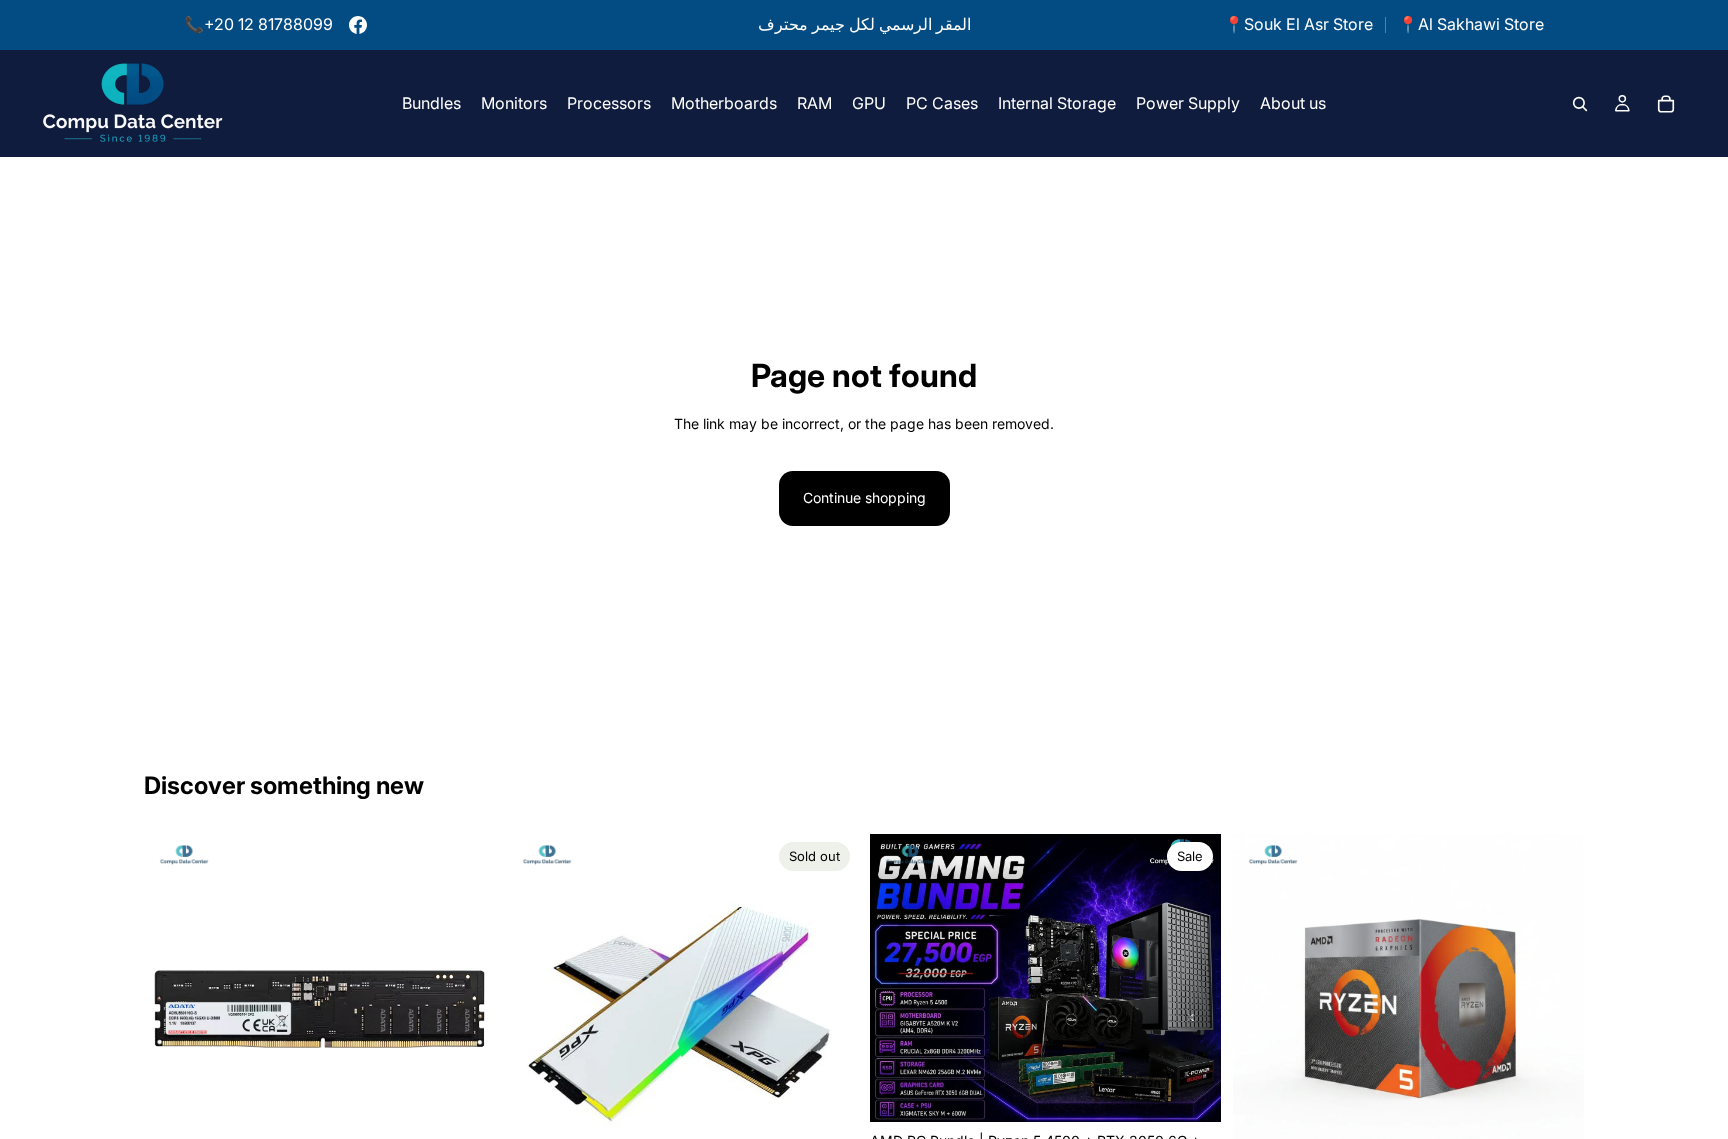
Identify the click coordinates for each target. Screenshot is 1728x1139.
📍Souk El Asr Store (1298, 24)
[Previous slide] (174, 1010)
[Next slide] (465, 1010)
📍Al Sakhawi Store (1471, 24)
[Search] (1580, 103)
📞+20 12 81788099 (258, 24)
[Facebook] (358, 25)
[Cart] (1666, 103)
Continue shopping (864, 497)
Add (1207, 1090)
